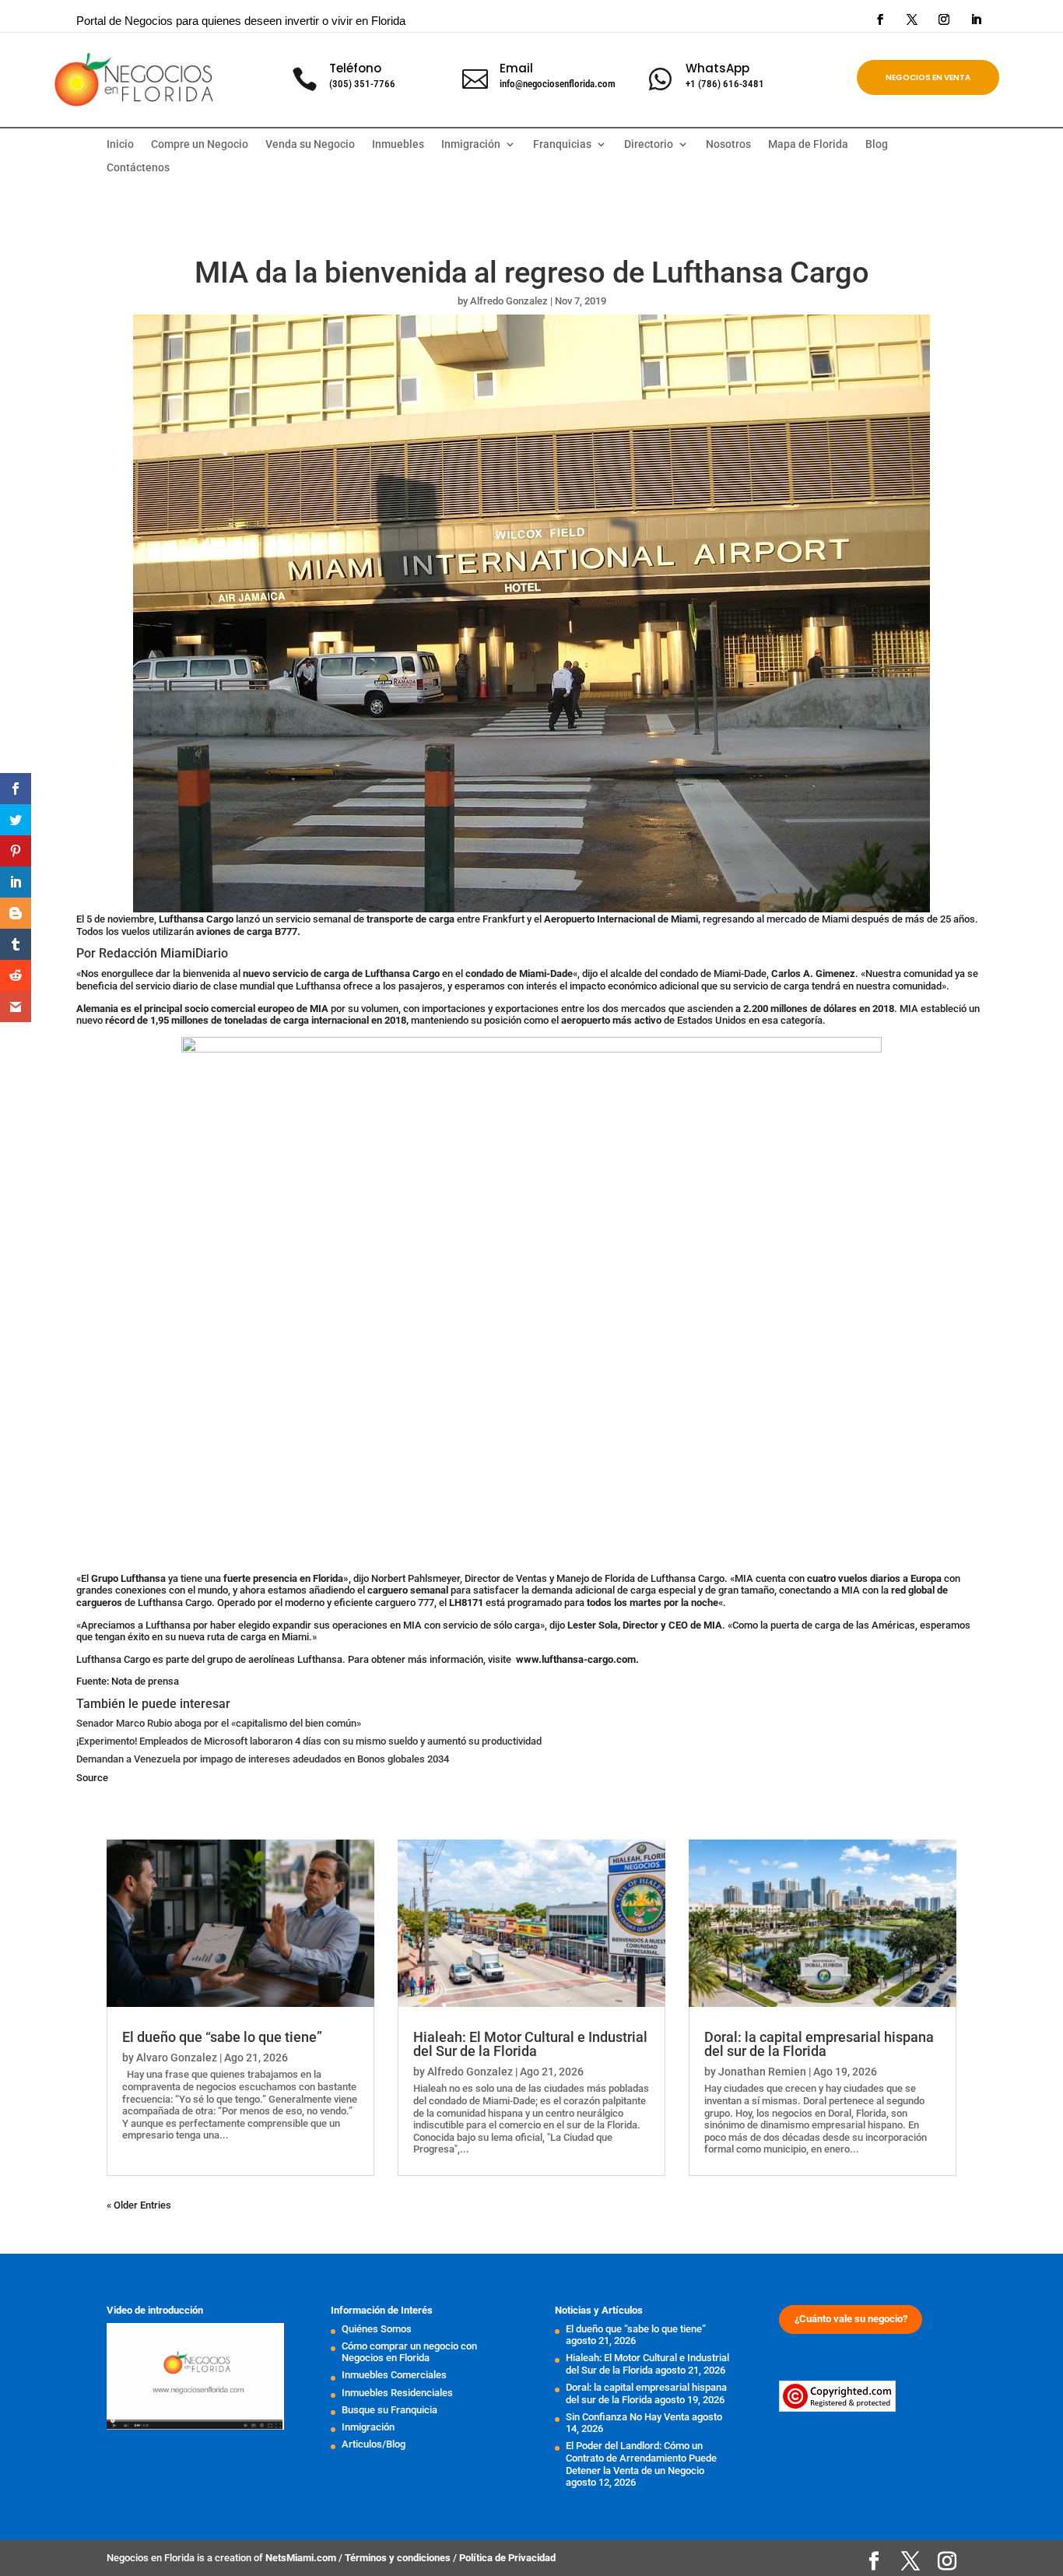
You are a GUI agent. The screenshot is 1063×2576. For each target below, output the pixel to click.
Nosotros (728, 144)
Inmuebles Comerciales (394, 2375)
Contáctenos (138, 168)
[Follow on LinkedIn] (976, 19)
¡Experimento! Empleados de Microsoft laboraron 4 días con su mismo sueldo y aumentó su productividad (309, 1741)
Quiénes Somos (377, 2329)
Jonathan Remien (762, 2072)
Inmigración (368, 2427)
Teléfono (355, 68)
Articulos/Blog (374, 2444)
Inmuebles (398, 144)
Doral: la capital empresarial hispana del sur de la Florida (819, 2044)
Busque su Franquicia (389, 2410)
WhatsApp (717, 68)
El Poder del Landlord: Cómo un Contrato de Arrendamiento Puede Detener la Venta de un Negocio (641, 2458)
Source (92, 1778)
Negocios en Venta (928, 77)
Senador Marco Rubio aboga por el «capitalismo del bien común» (219, 1723)
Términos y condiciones (399, 2558)
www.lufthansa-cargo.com (576, 1659)
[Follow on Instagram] (944, 19)
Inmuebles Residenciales (397, 2393)
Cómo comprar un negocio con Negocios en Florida (409, 2352)
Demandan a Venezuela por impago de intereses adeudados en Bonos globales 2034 (263, 1759)
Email (516, 68)
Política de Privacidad (507, 2558)
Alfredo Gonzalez (509, 301)
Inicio (120, 144)
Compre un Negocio (200, 144)
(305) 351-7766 (362, 84)
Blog (877, 144)
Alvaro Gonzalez (177, 2058)
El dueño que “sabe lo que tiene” (222, 2037)
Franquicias (562, 144)
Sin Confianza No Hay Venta (628, 2417)
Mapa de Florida (808, 144)
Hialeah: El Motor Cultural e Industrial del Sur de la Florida (530, 2044)
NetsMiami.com (302, 2558)
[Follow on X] (912, 19)
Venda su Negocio (310, 144)
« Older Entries (139, 2205)
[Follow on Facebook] (880, 19)
